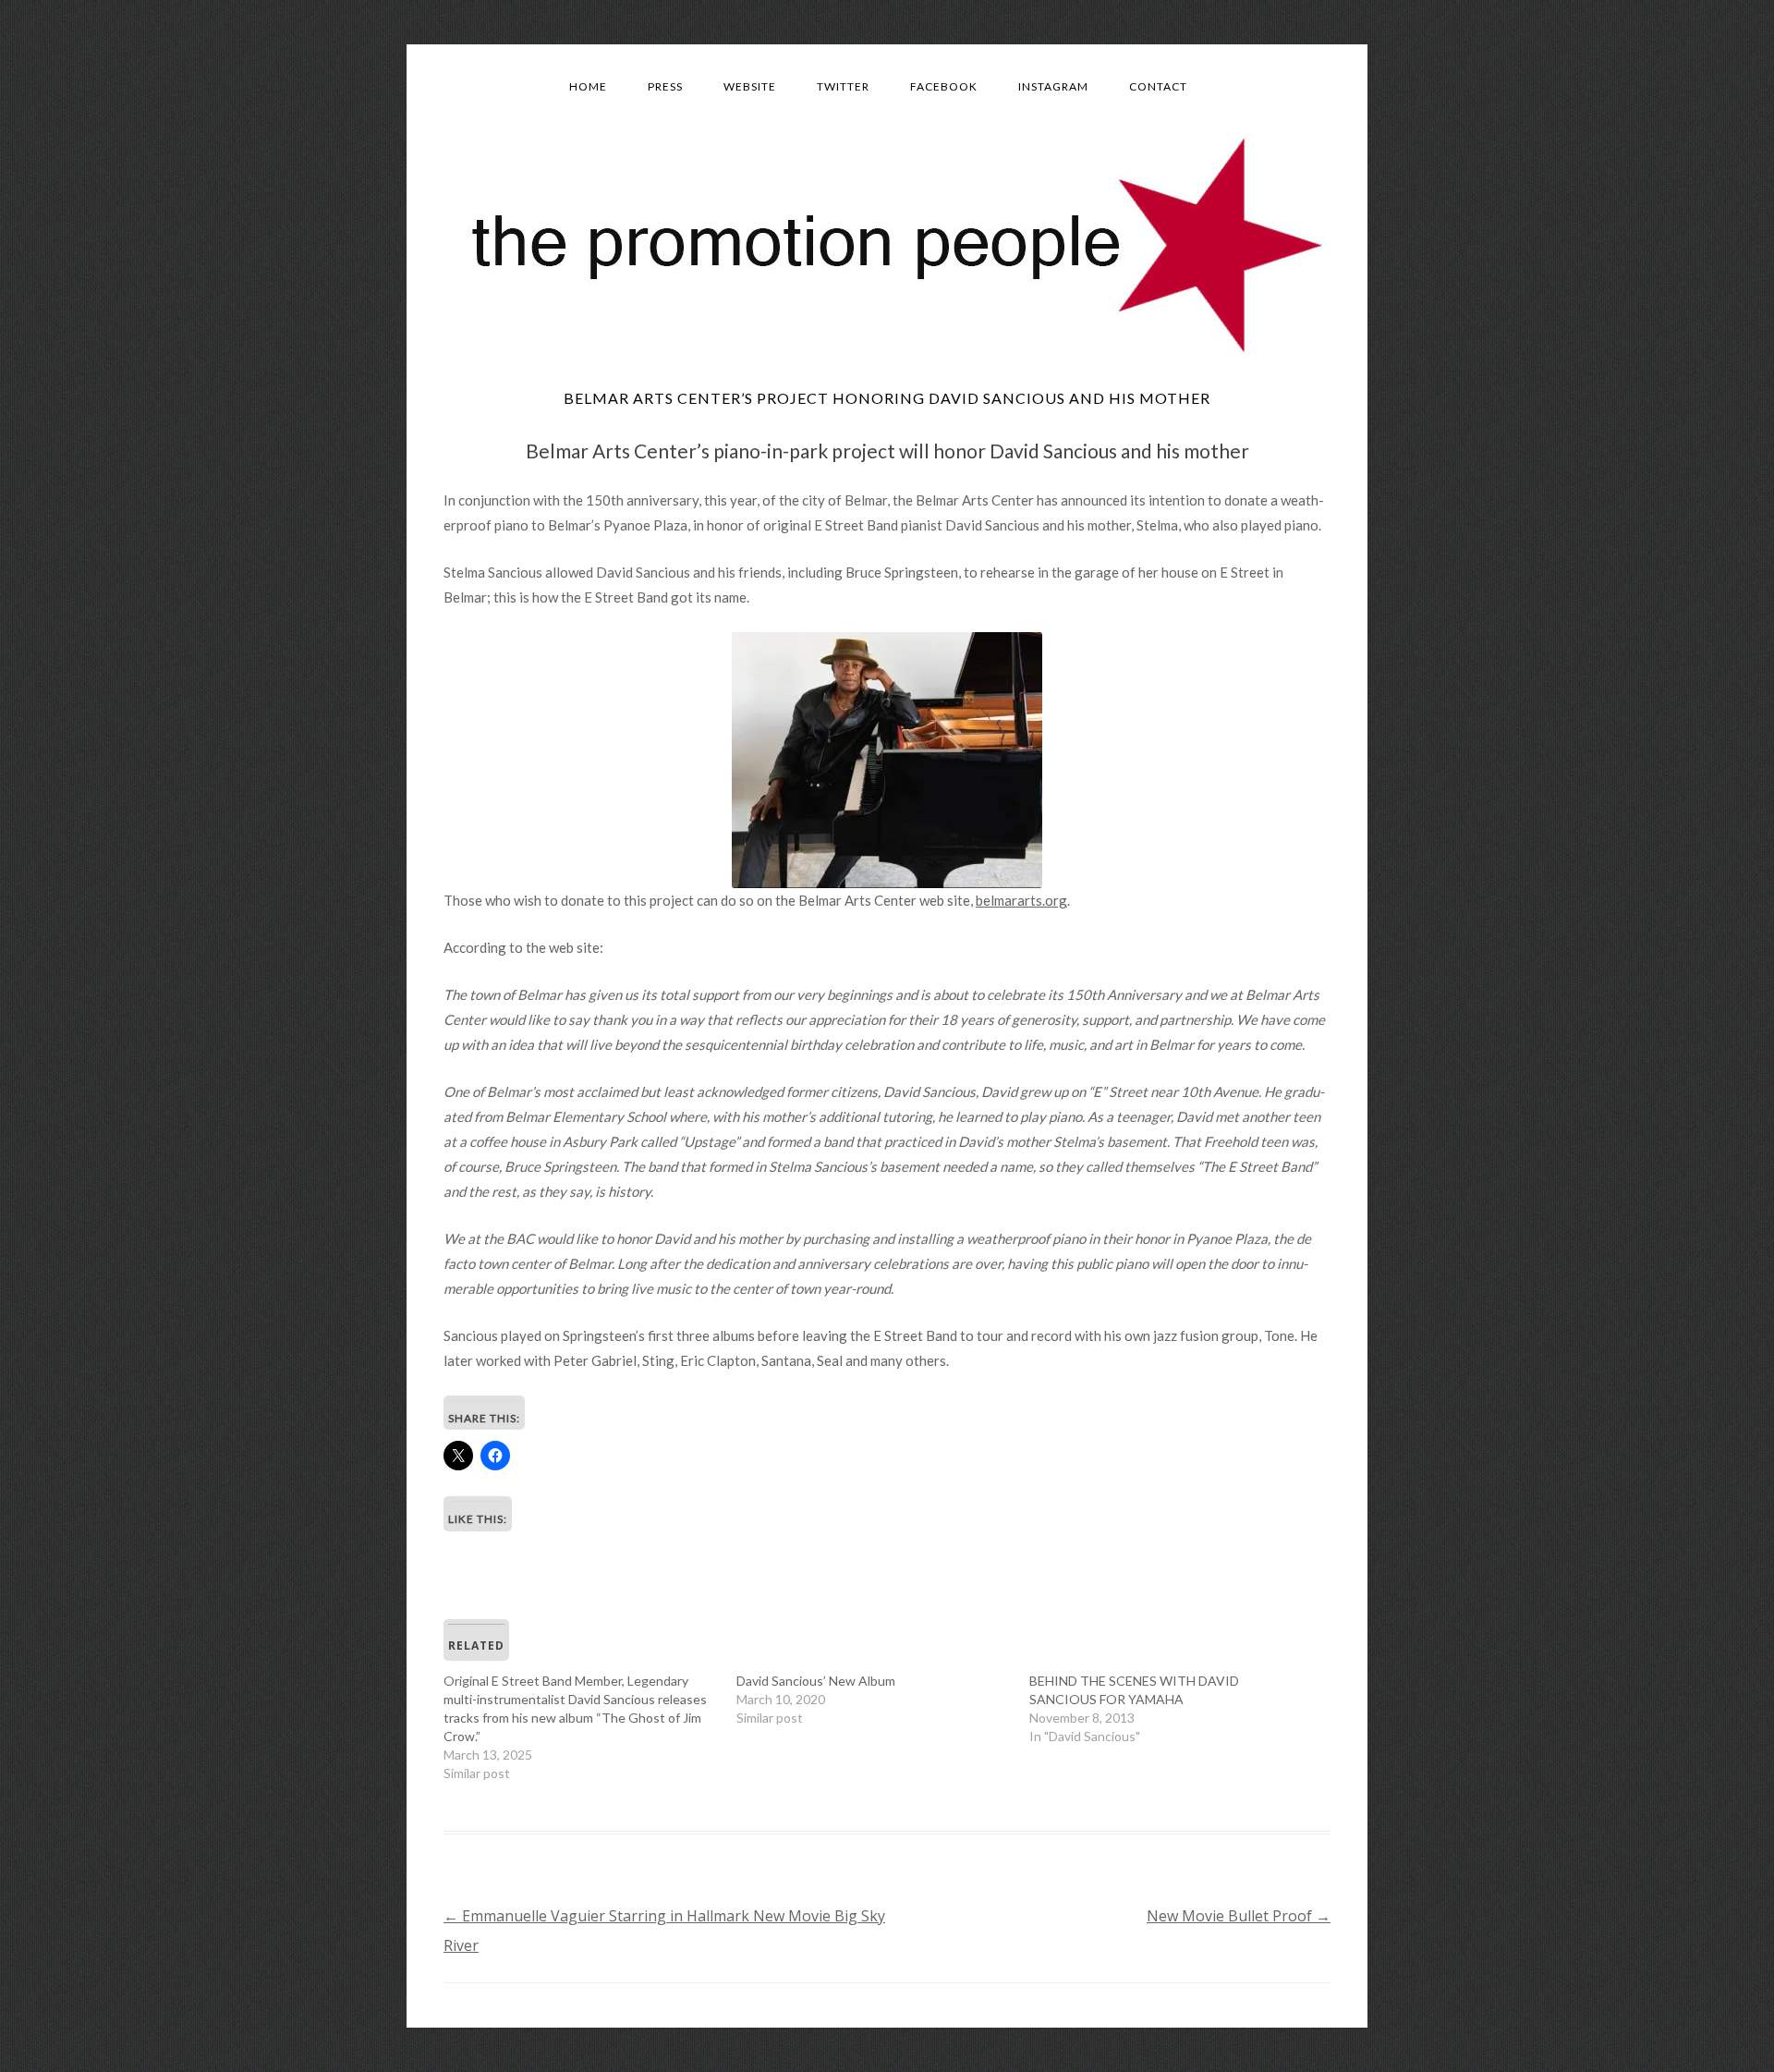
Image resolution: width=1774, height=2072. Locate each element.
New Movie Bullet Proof (1239, 1916)
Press (665, 86)
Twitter (843, 86)
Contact (1158, 86)
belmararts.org (1021, 900)
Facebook (944, 86)
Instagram (1053, 86)
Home (588, 86)
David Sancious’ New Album (816, 1681)
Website (750, 86)
